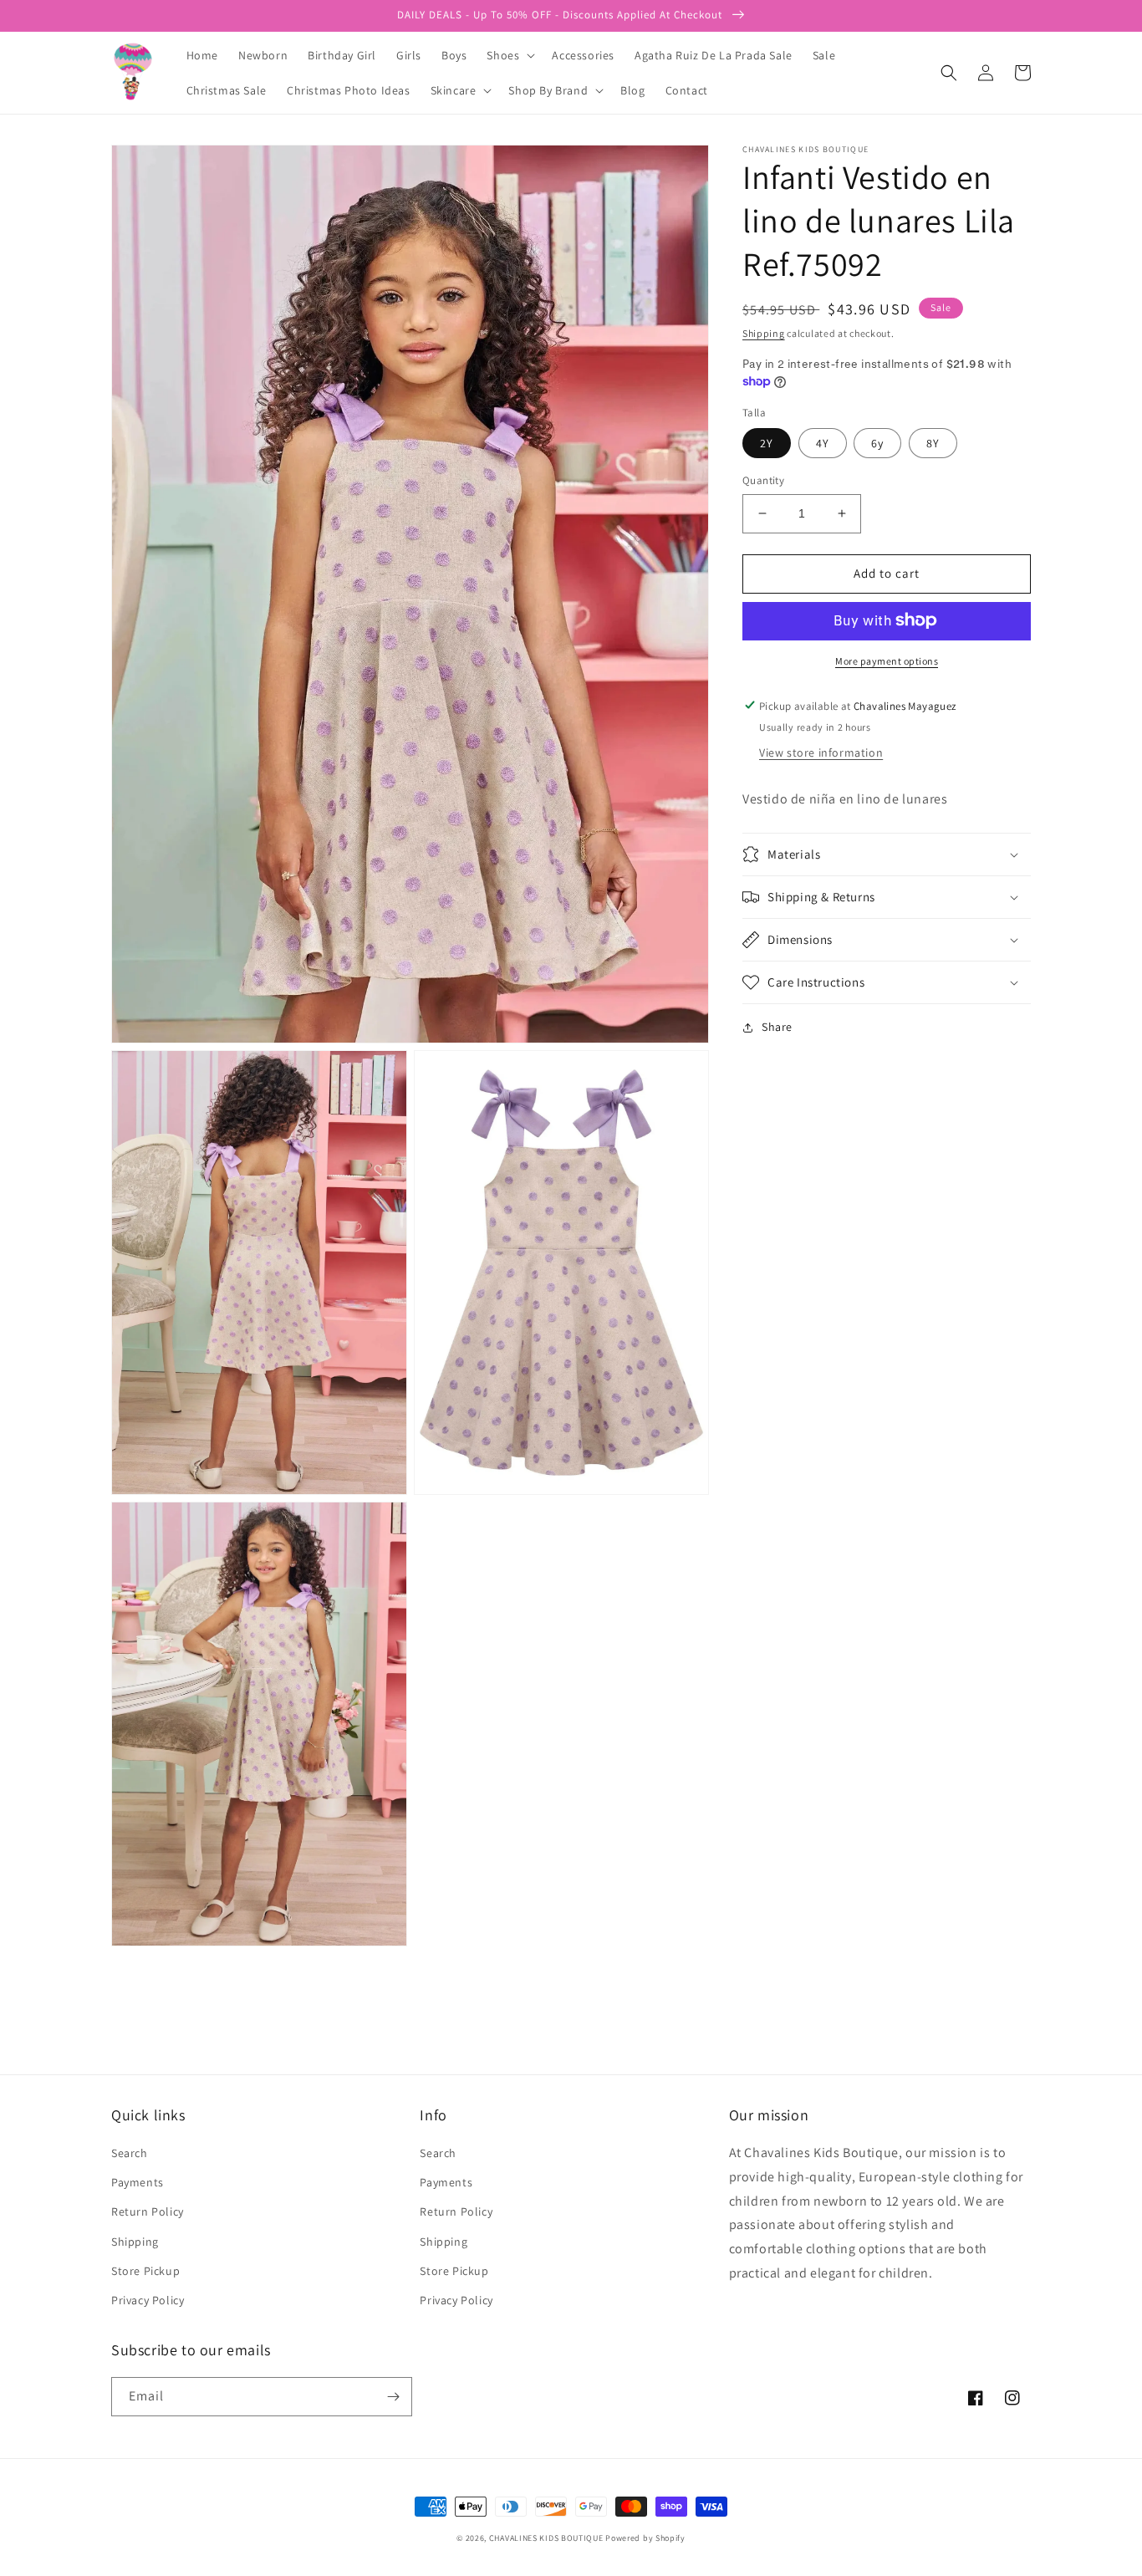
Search (130, 2153)
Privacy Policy (148, 2300)
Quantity (763, 480)
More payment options (887, 660)
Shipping (764, 333)
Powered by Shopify (645, 2538)
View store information (821, 752)
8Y (933, 443)
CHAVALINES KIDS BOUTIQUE (546, 2538)
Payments (138, 2182)
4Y (823, 443)
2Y (767, 443)
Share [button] (777, 1027)
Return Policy (148, 2211)
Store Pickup (145, 2271)
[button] (509, 55)
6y (877, 443)
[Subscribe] (393, 2397)
